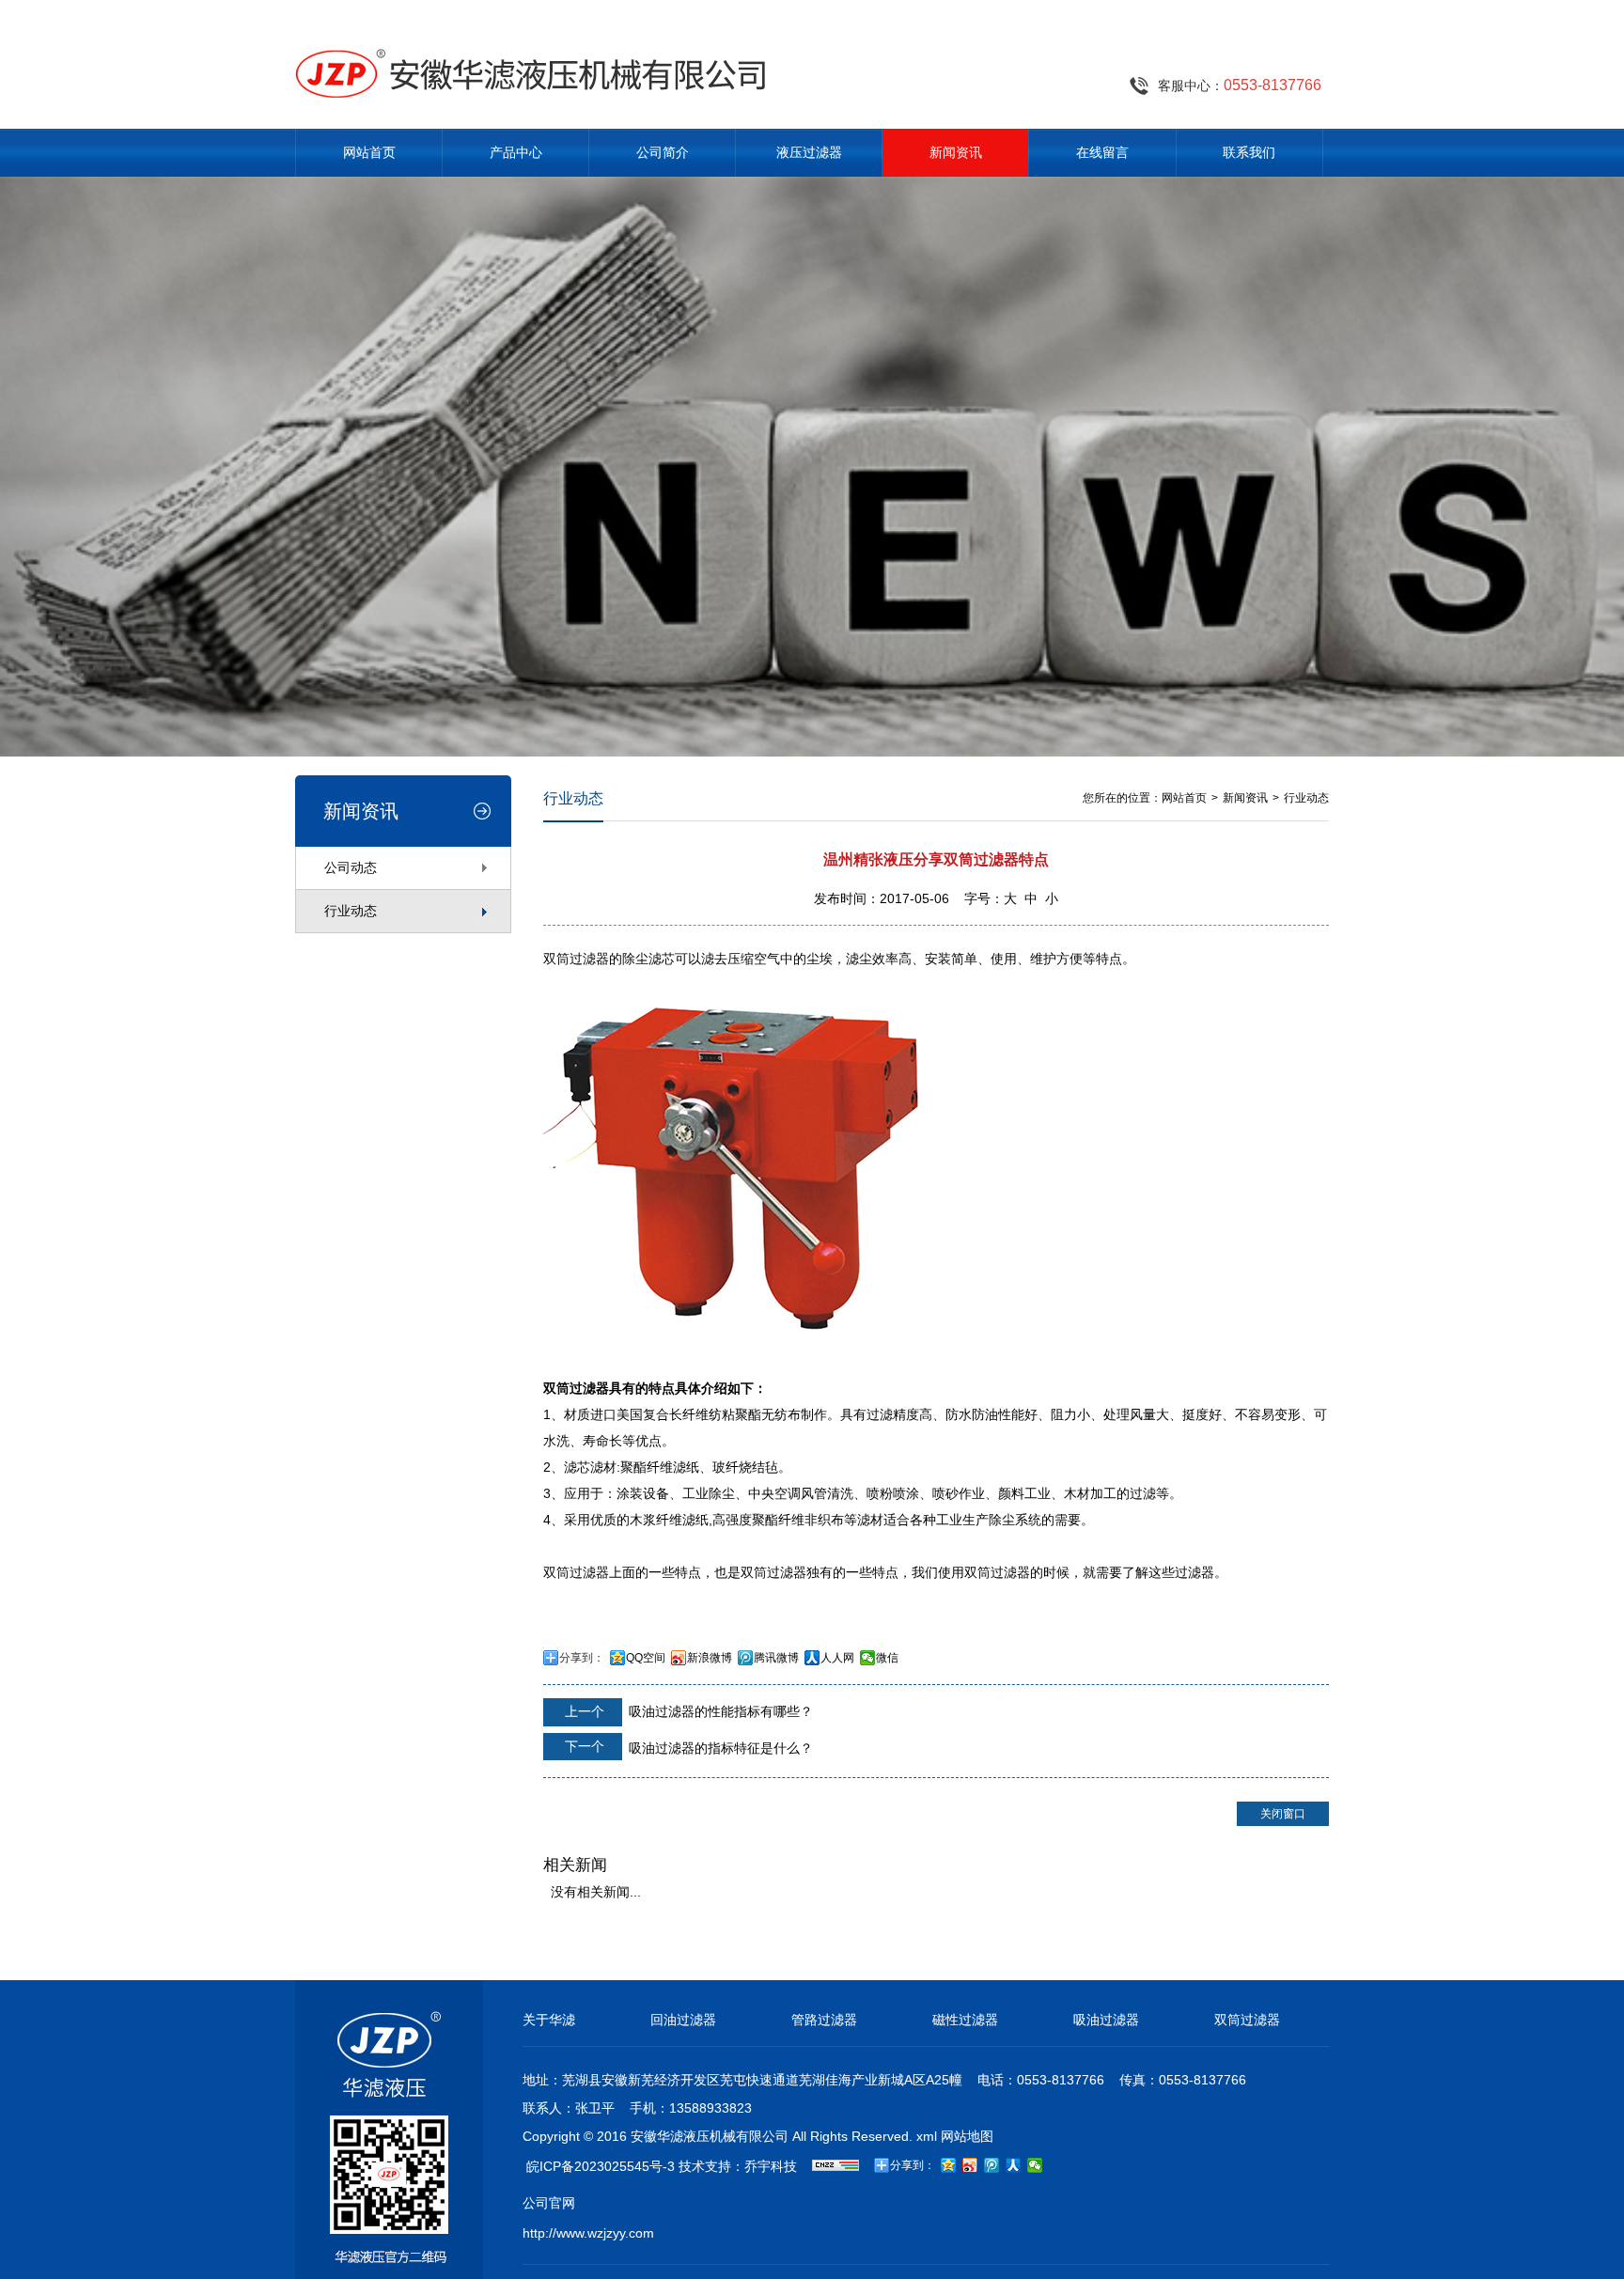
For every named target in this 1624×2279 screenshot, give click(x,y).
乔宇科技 (771, 2166)
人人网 (837, 1658)
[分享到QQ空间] (949, 2165)
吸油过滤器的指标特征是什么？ (687, 1747)
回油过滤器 (683, 2020)
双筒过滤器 (1247, 2020)
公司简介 (663, 152)
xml (927, 2136)
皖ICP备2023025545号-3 (601, 2166)
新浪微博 (710, 1658)
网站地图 (967, 2136)
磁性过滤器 (965, 2020)
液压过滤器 (809, 152)
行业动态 (351, 911)
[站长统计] (835, 2166)
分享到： (582, 1658)
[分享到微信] (1035, 2165)
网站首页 (369, 152)
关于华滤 (549, 2020)
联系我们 (1249, 152)
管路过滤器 (824, 2020)
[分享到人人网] (1014, 2165)
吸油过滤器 (1106, 2020)
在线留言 (1102, 152)
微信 (887, 1658)
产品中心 (516, 152)
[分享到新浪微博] (970, 2165)
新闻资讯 (956, 152)
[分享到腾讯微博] (992, 2165)
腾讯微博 (776, 1658)
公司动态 (351, 867)
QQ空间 (646, 1658)
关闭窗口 (1283, 1814)
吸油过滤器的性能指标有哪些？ (687, 1711)
